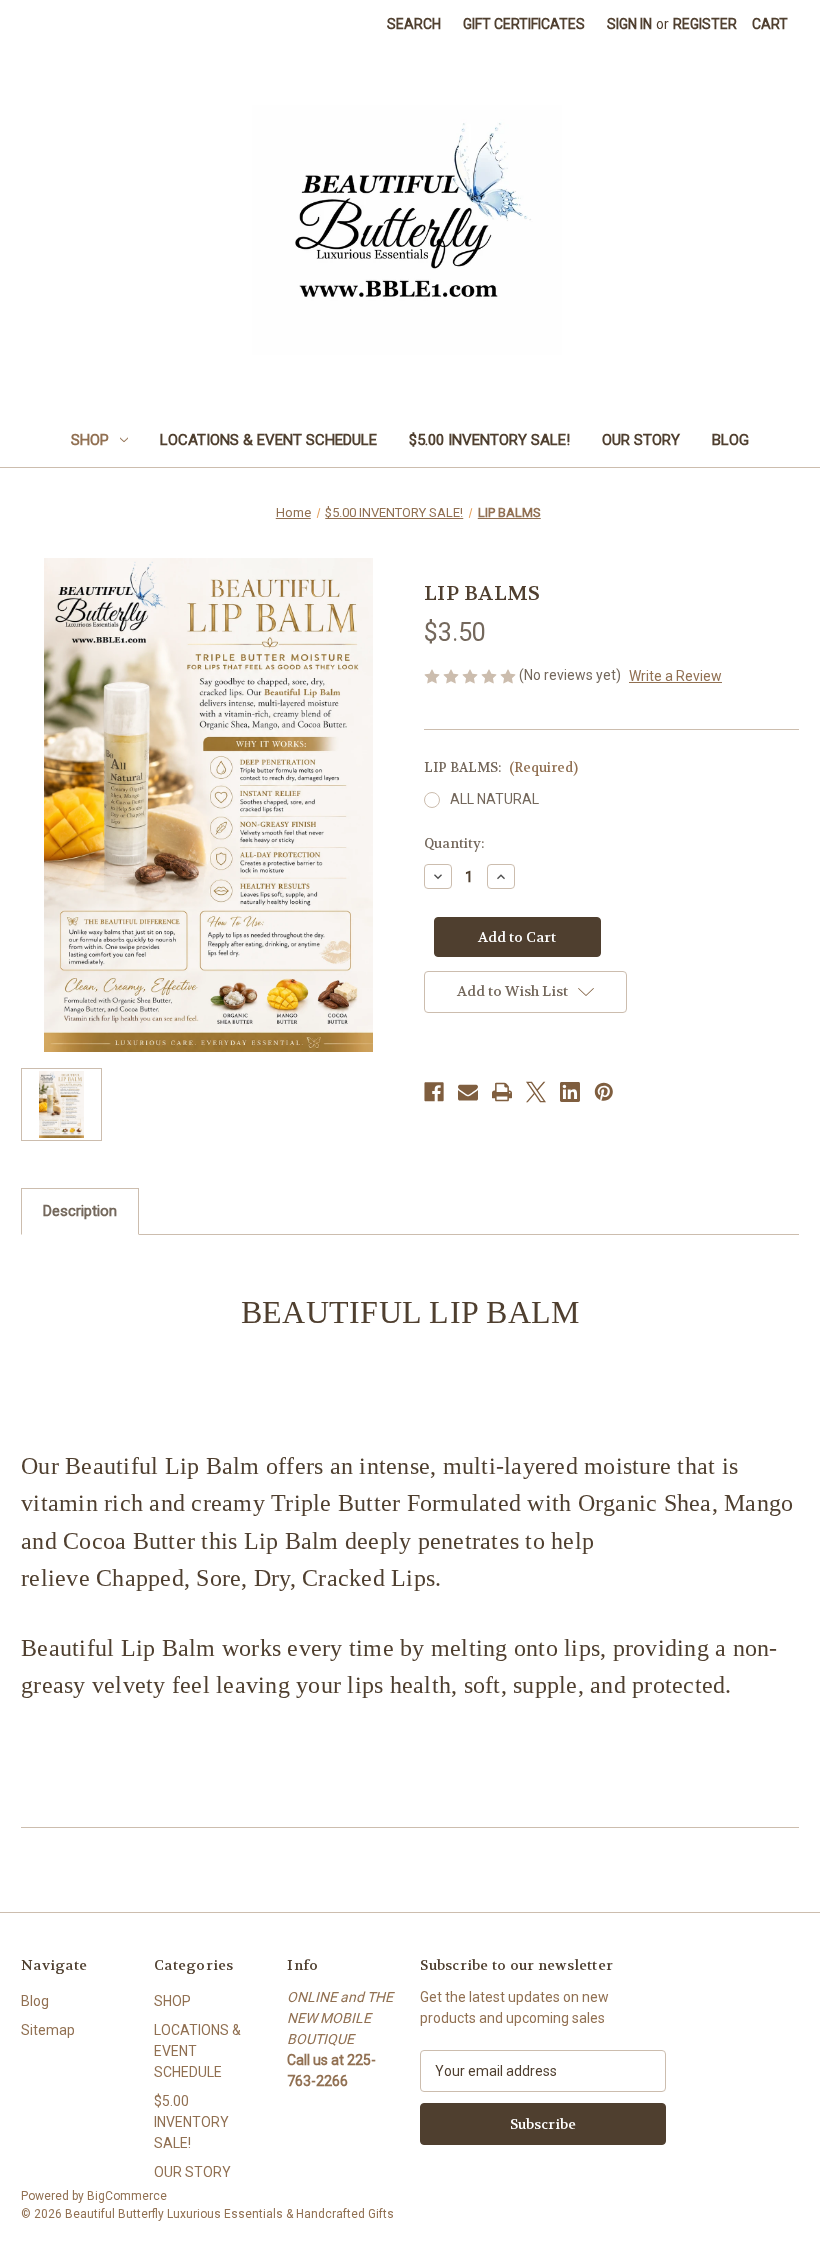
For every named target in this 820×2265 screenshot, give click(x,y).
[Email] (468, 1092)
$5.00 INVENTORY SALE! (489, 440)
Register (705, 24)
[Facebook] (434, 1092)
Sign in (629, 24)
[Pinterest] (604, 1092)
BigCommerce (127, 2196)
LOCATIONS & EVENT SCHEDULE (268, 440)
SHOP (90, 440)
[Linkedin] (570, 1092)
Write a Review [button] (675, 676)
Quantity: (454, 843)
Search (414, 24)
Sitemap (48, 2030)
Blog (730, 440)
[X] (536, 1092)
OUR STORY (641, 440)
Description (80, 1211)
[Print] (502, 1092)
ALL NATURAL (494, 799)
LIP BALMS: (501, 767)
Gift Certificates (524, 24)
